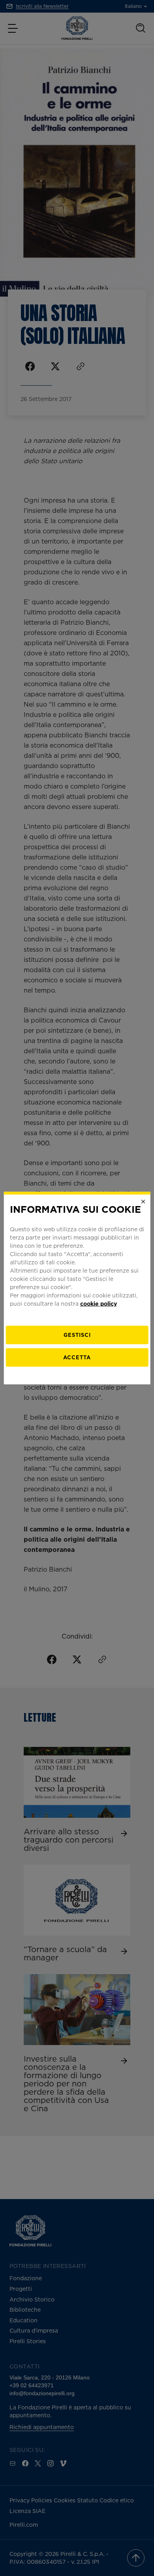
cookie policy (99, 1303)
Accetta (77, 1357)
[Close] (143, 1202)
